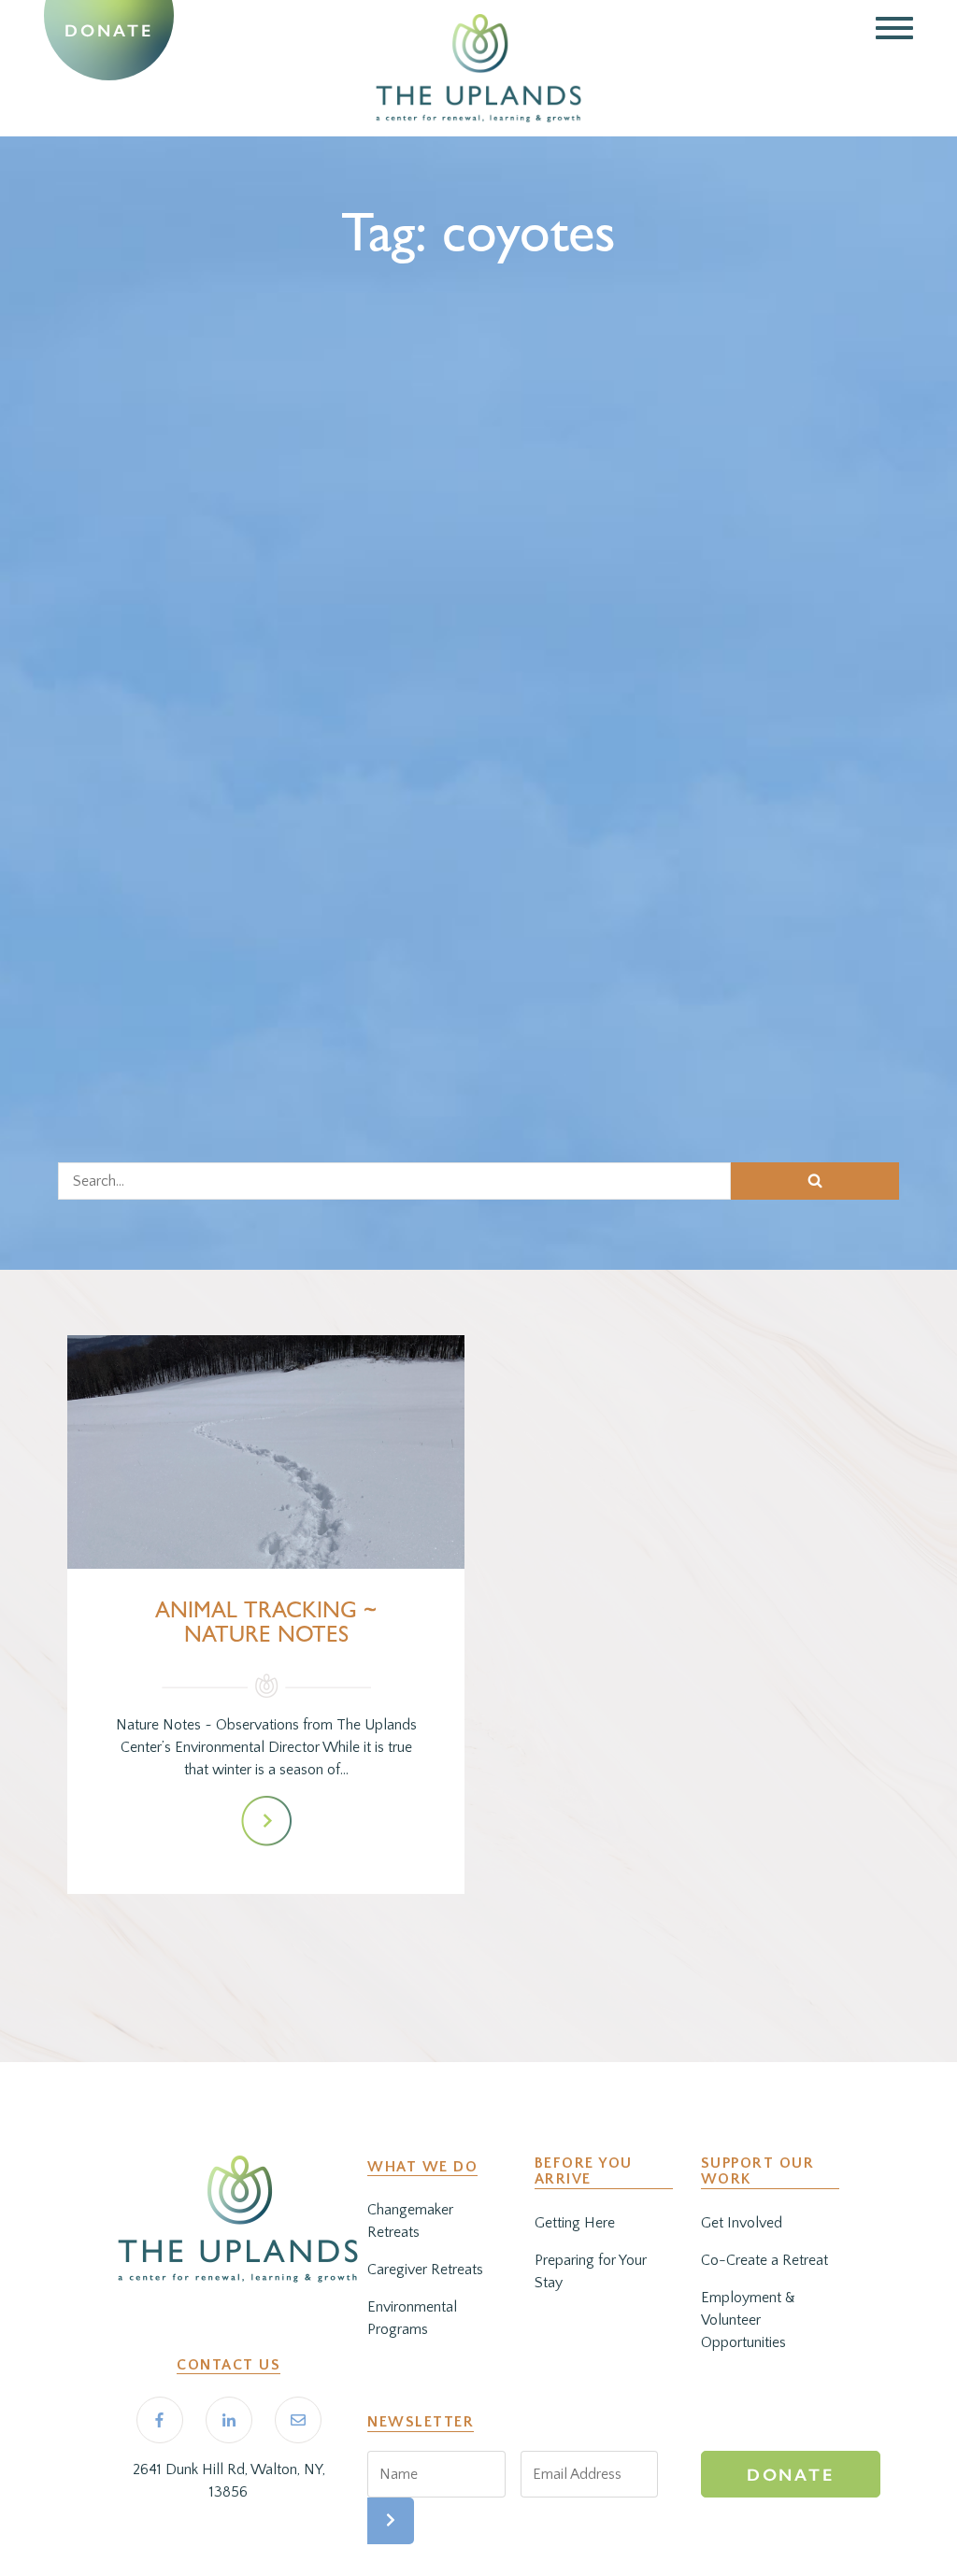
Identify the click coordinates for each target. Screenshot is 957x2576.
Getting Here (575, 2223)
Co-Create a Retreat (764, 2260)
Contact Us (229, 2365)
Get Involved (742, 2223)
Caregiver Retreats (425, 2270)
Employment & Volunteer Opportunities (748, 2320)
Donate (108, 31)
